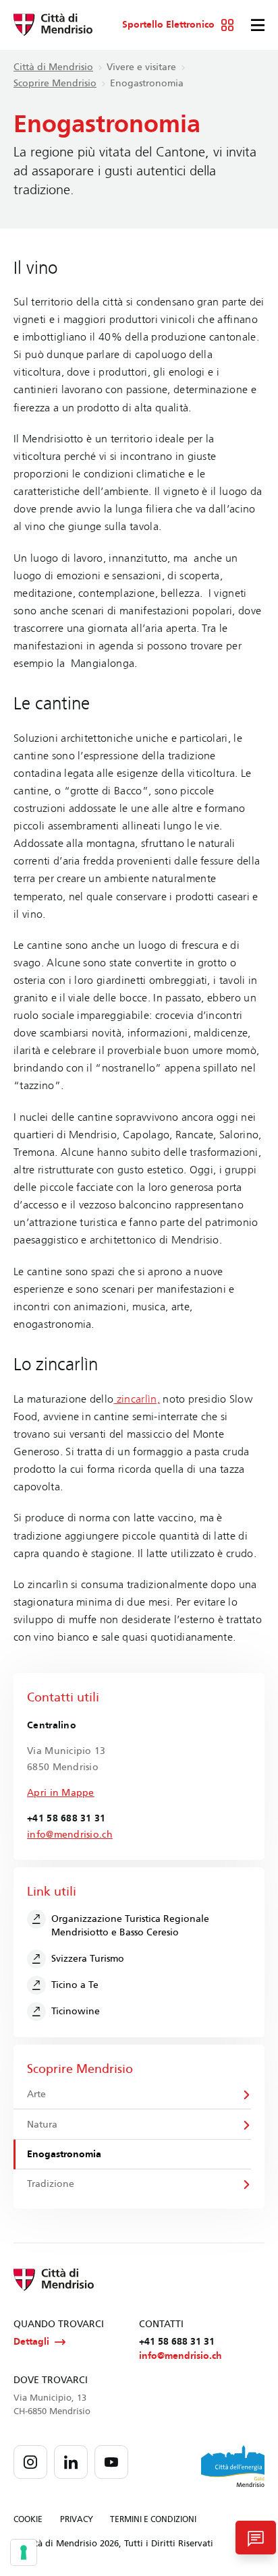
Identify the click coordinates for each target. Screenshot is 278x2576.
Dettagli (31, 2342)
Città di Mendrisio (53, 67)
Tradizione (51, 2184)
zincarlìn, (137, 1399)
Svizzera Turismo (88, 1959)
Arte (36, 2094)
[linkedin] (71, 2462)
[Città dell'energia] (233, 2466)
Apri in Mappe (61, 1793)
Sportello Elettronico (168, 25)
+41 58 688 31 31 (177, 2342)
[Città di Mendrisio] (53, 25)
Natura (42, 2125)
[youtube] (111, 2462)
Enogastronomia (64, 2154)
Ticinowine (76, 2011)
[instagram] (30, 2462)
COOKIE (28, 2519)
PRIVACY (77, 2519)
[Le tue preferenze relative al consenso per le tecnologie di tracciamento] (24, 2552)
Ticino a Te (75, 1985)
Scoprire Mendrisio (55, 83)
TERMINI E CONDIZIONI (153, 2519)
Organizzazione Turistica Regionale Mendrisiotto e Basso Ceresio (130, 1926)
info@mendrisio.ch (70, 1835)
